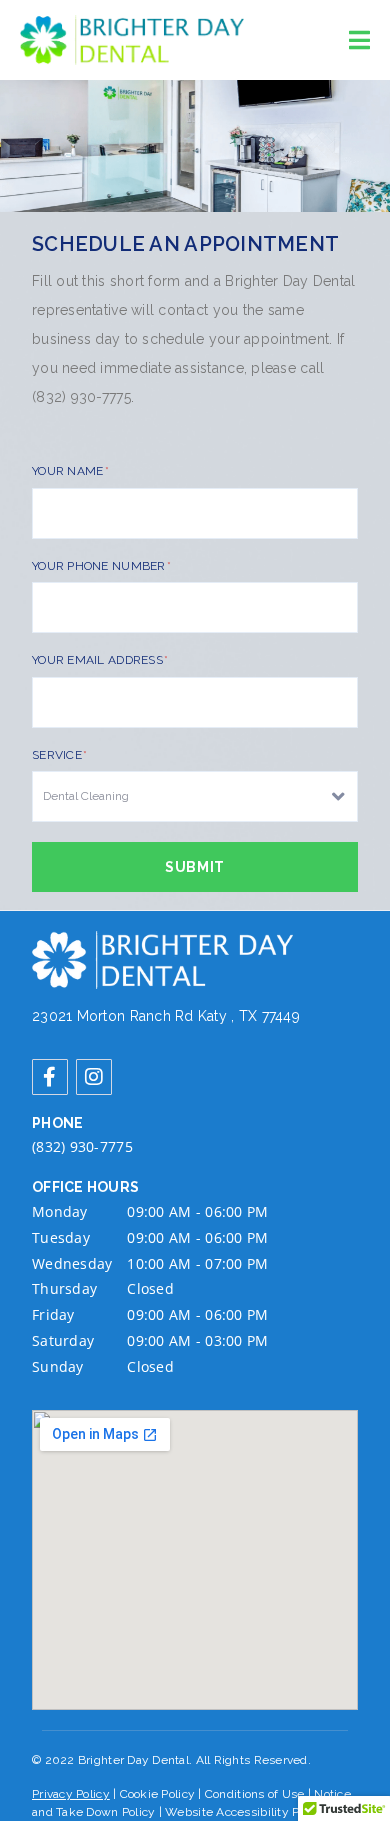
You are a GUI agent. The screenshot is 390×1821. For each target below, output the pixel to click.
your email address (99, 660)
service (58, 755)
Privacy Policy (71, 1794)
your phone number (100, 566)
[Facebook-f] (50, 1077)
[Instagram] (94, 1077)
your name (69, 471)
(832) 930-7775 (82, 1146)
